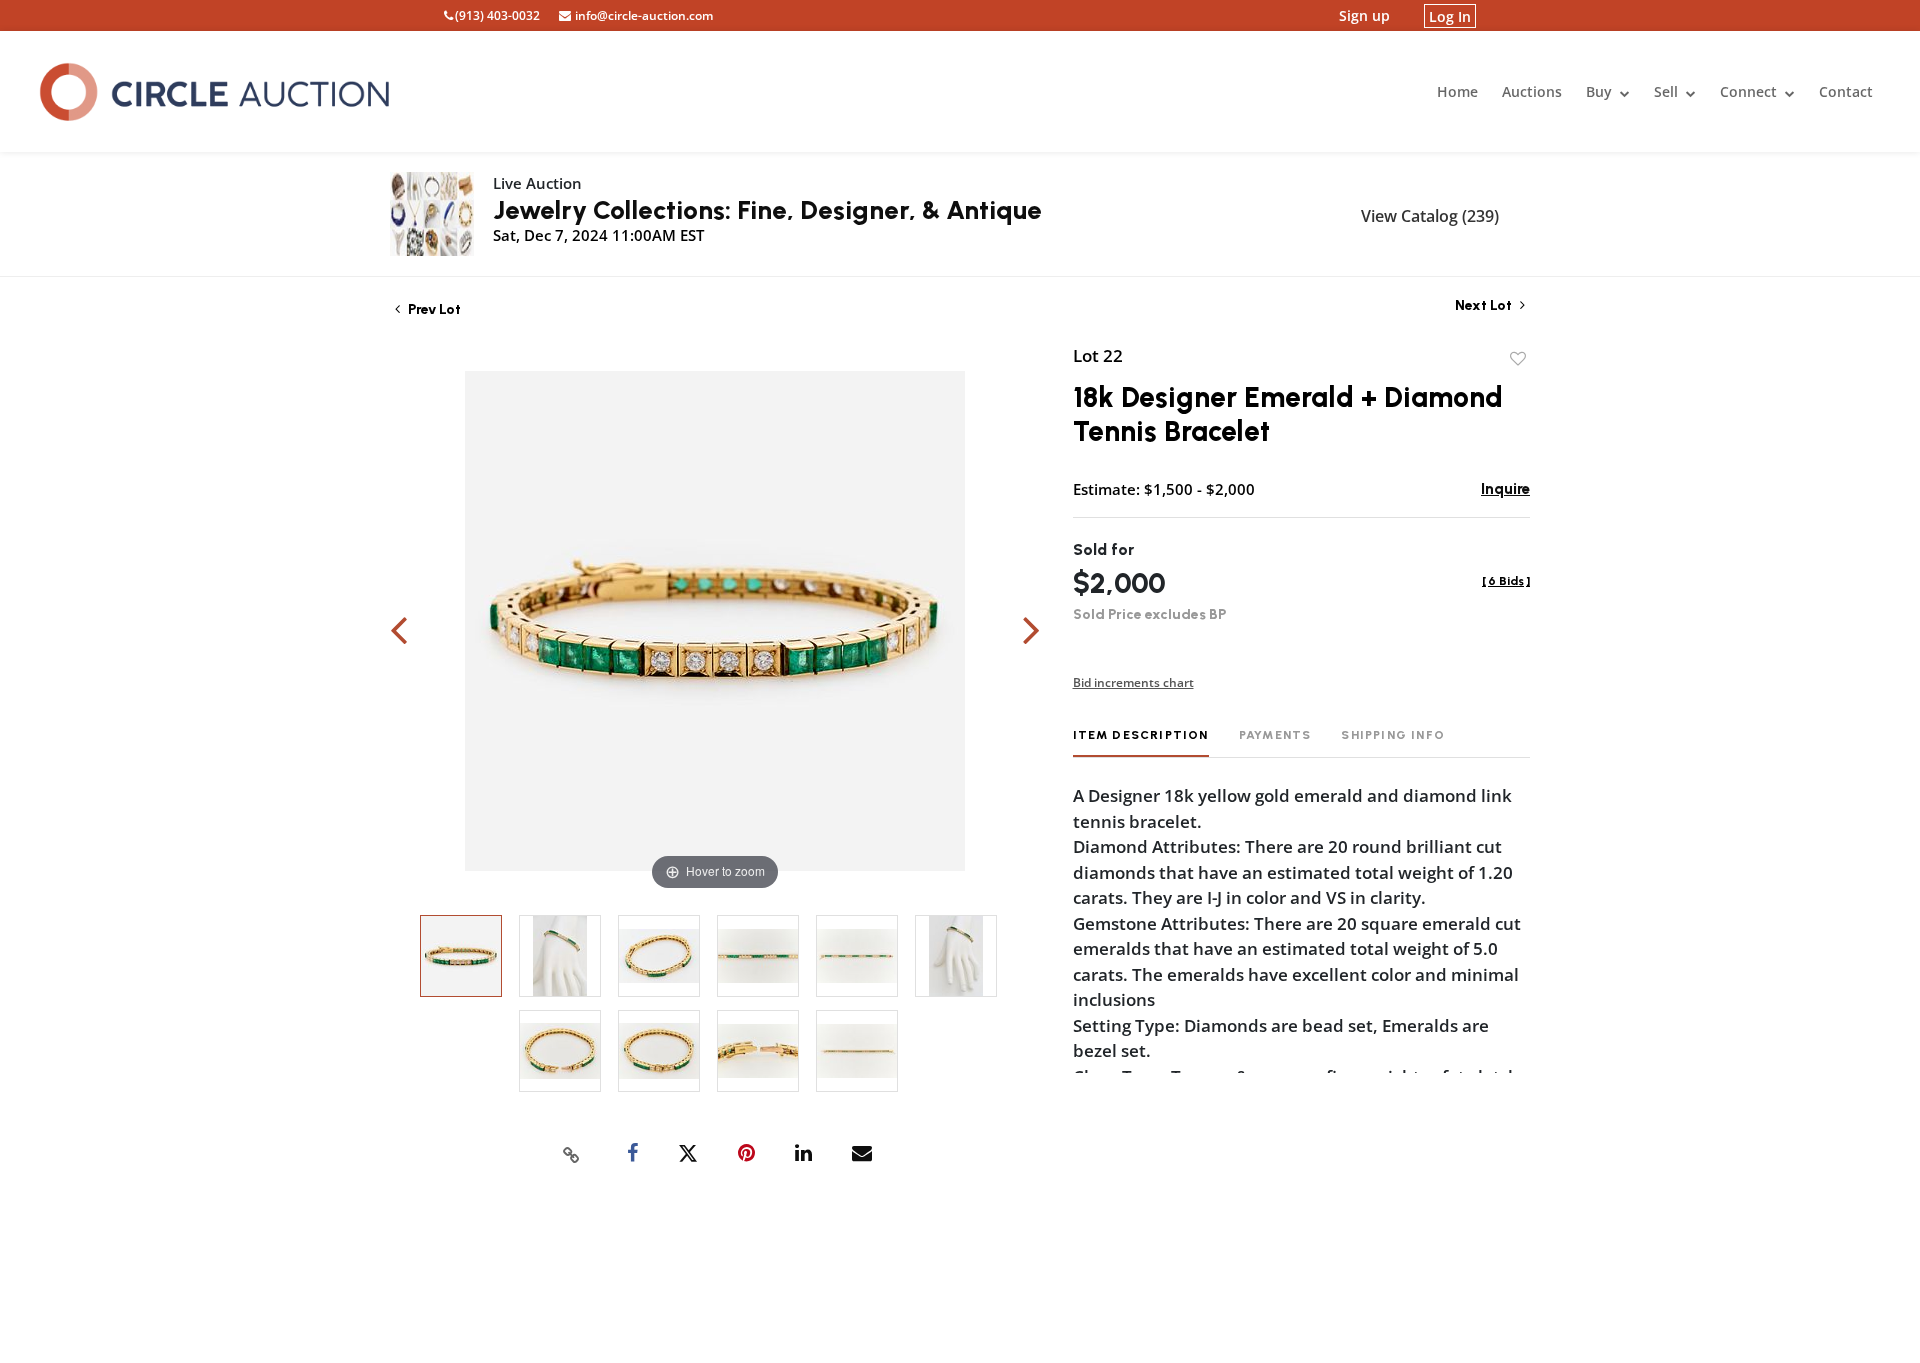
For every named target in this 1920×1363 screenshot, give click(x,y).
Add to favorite (1518, 359)
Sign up (1364, 15)
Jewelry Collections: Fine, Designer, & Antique (767, 210)
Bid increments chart (1133, 682)
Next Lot (1485, 305)
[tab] (1141, 742)
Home (1457, 91)
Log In (1450, 15)
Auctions (1532, 91)
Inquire (1505, 489)
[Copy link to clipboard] (572, 1154)
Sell (1668, 91)
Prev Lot (433, 309)
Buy (1601, 91)
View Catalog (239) (1430, 216)
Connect (1750, 91)
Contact (1846, 91)
